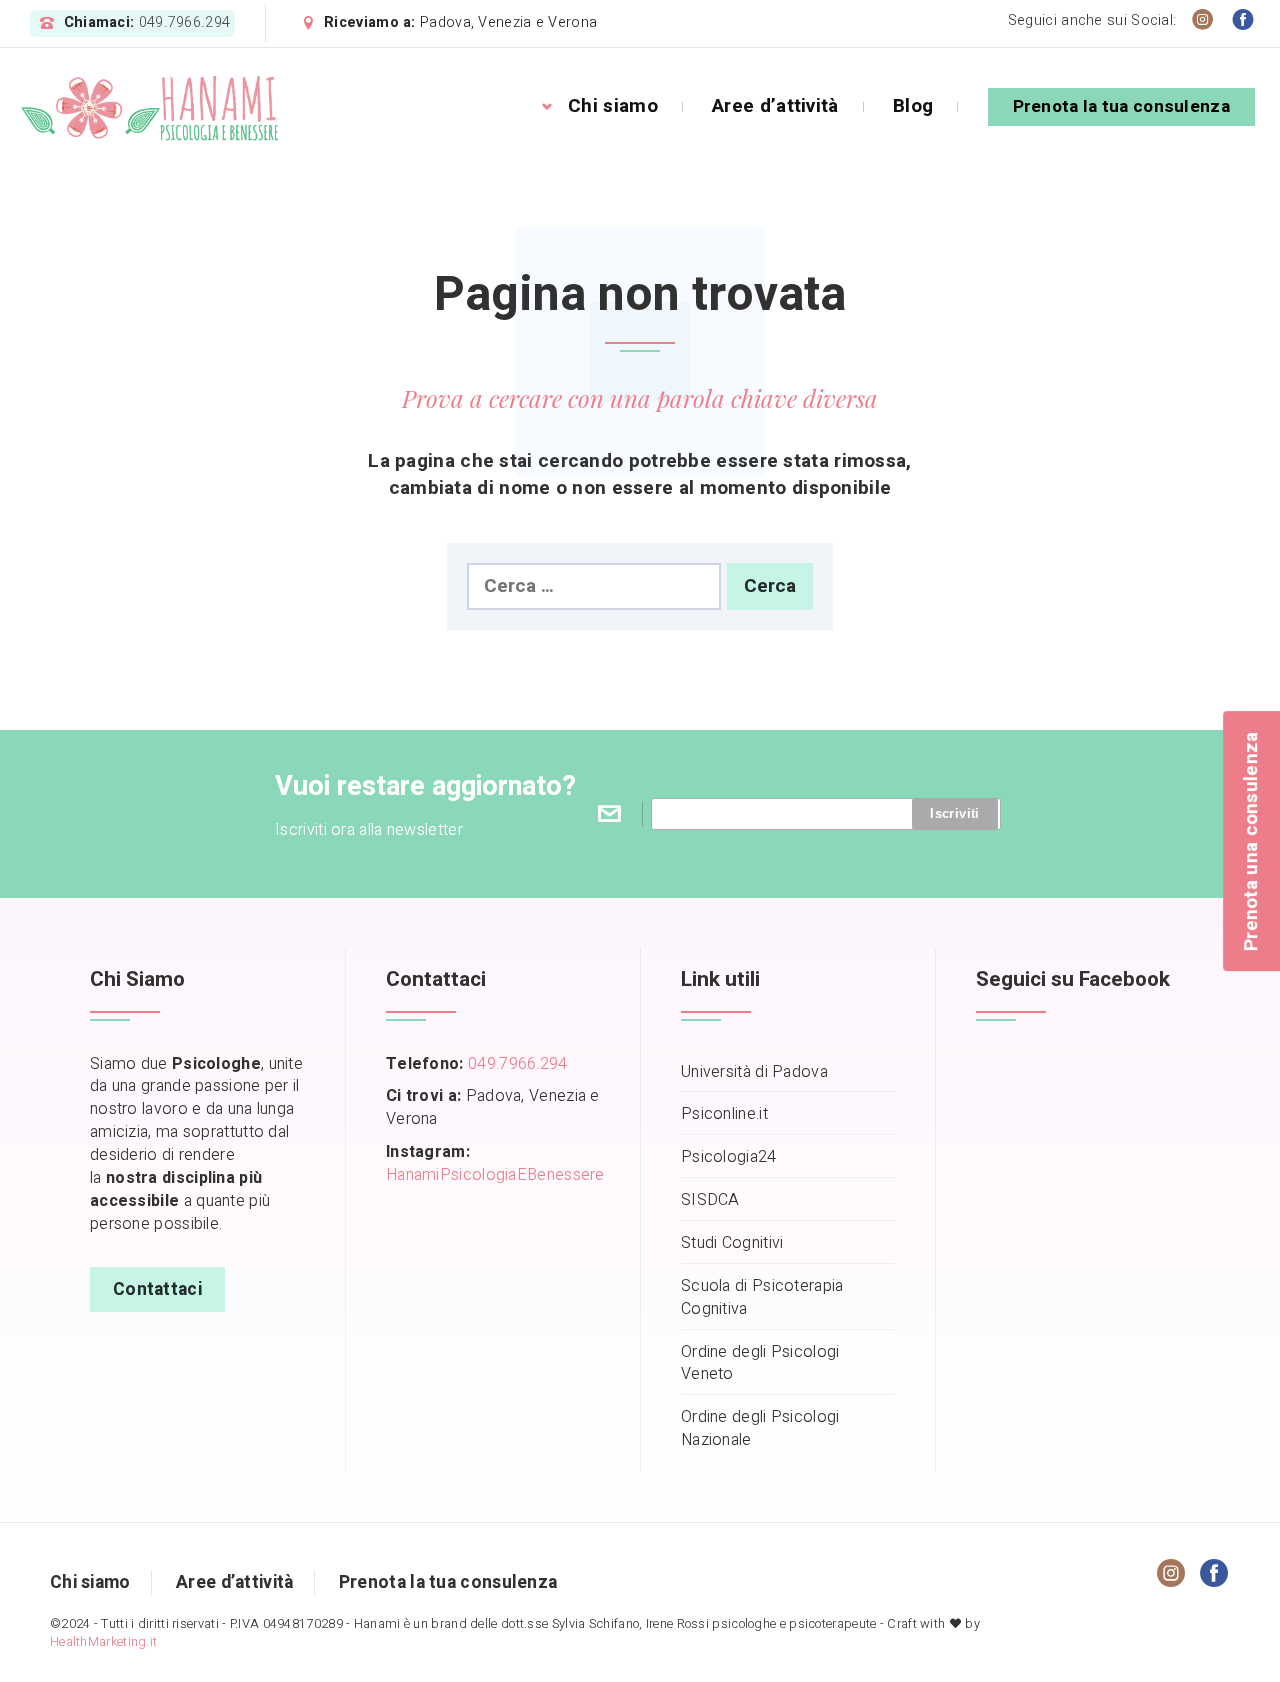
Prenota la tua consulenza (1122, 106)
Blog (913, 106)
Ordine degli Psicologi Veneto (760, 1364)
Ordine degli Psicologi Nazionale (760, 1429)
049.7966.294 (185, 23)
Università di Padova (754, 1072)
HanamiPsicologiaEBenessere (495, 1175)
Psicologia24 (729, 1157)
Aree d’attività (775, 106)
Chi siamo (613, 106)
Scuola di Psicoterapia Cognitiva (762, 1298)
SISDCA (710, 1200)
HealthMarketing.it (103, 1642)
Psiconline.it (724, 1114)
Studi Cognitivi (732, 1243)
